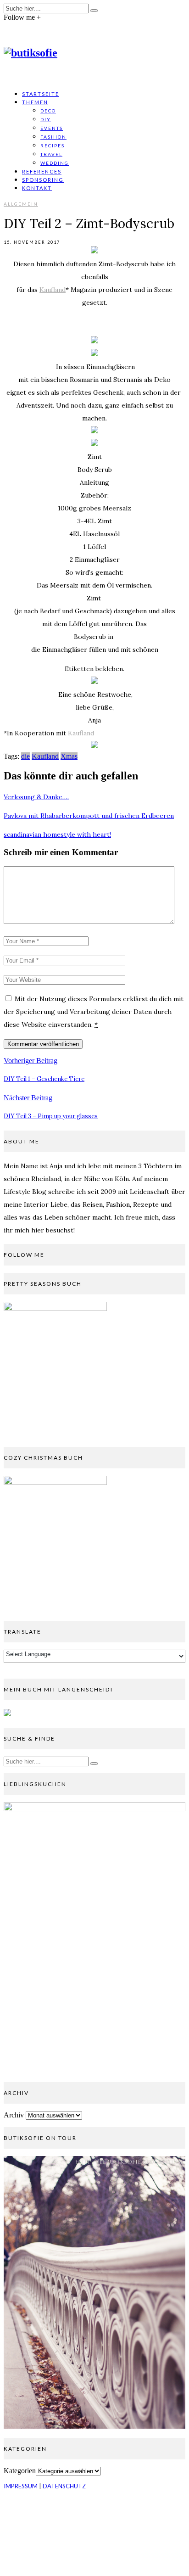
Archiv (14, 2115)
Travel (51, 154)
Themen (35, 102)
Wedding (55, 163)
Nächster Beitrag (28, 1098)
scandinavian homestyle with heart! (57, 834)
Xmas (69, 756)
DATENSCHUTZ (64, 2486)
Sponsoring (43, 180)
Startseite (41, 94)
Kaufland (53, 290)
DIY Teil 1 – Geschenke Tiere (44, 1079)
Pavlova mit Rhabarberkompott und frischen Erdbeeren (89, 816)
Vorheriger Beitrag (31, 1061)
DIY (46, 119)
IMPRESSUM (21, 2486)
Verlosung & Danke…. (36, 797)
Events (52, 128)
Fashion (53, 137)
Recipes (53, 146)
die (25, 756)
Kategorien (20, 2471)
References (42, 171)
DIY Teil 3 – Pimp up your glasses (51, 1116)
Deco (48, 111)
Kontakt (37, 188)
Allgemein (21, 204)
